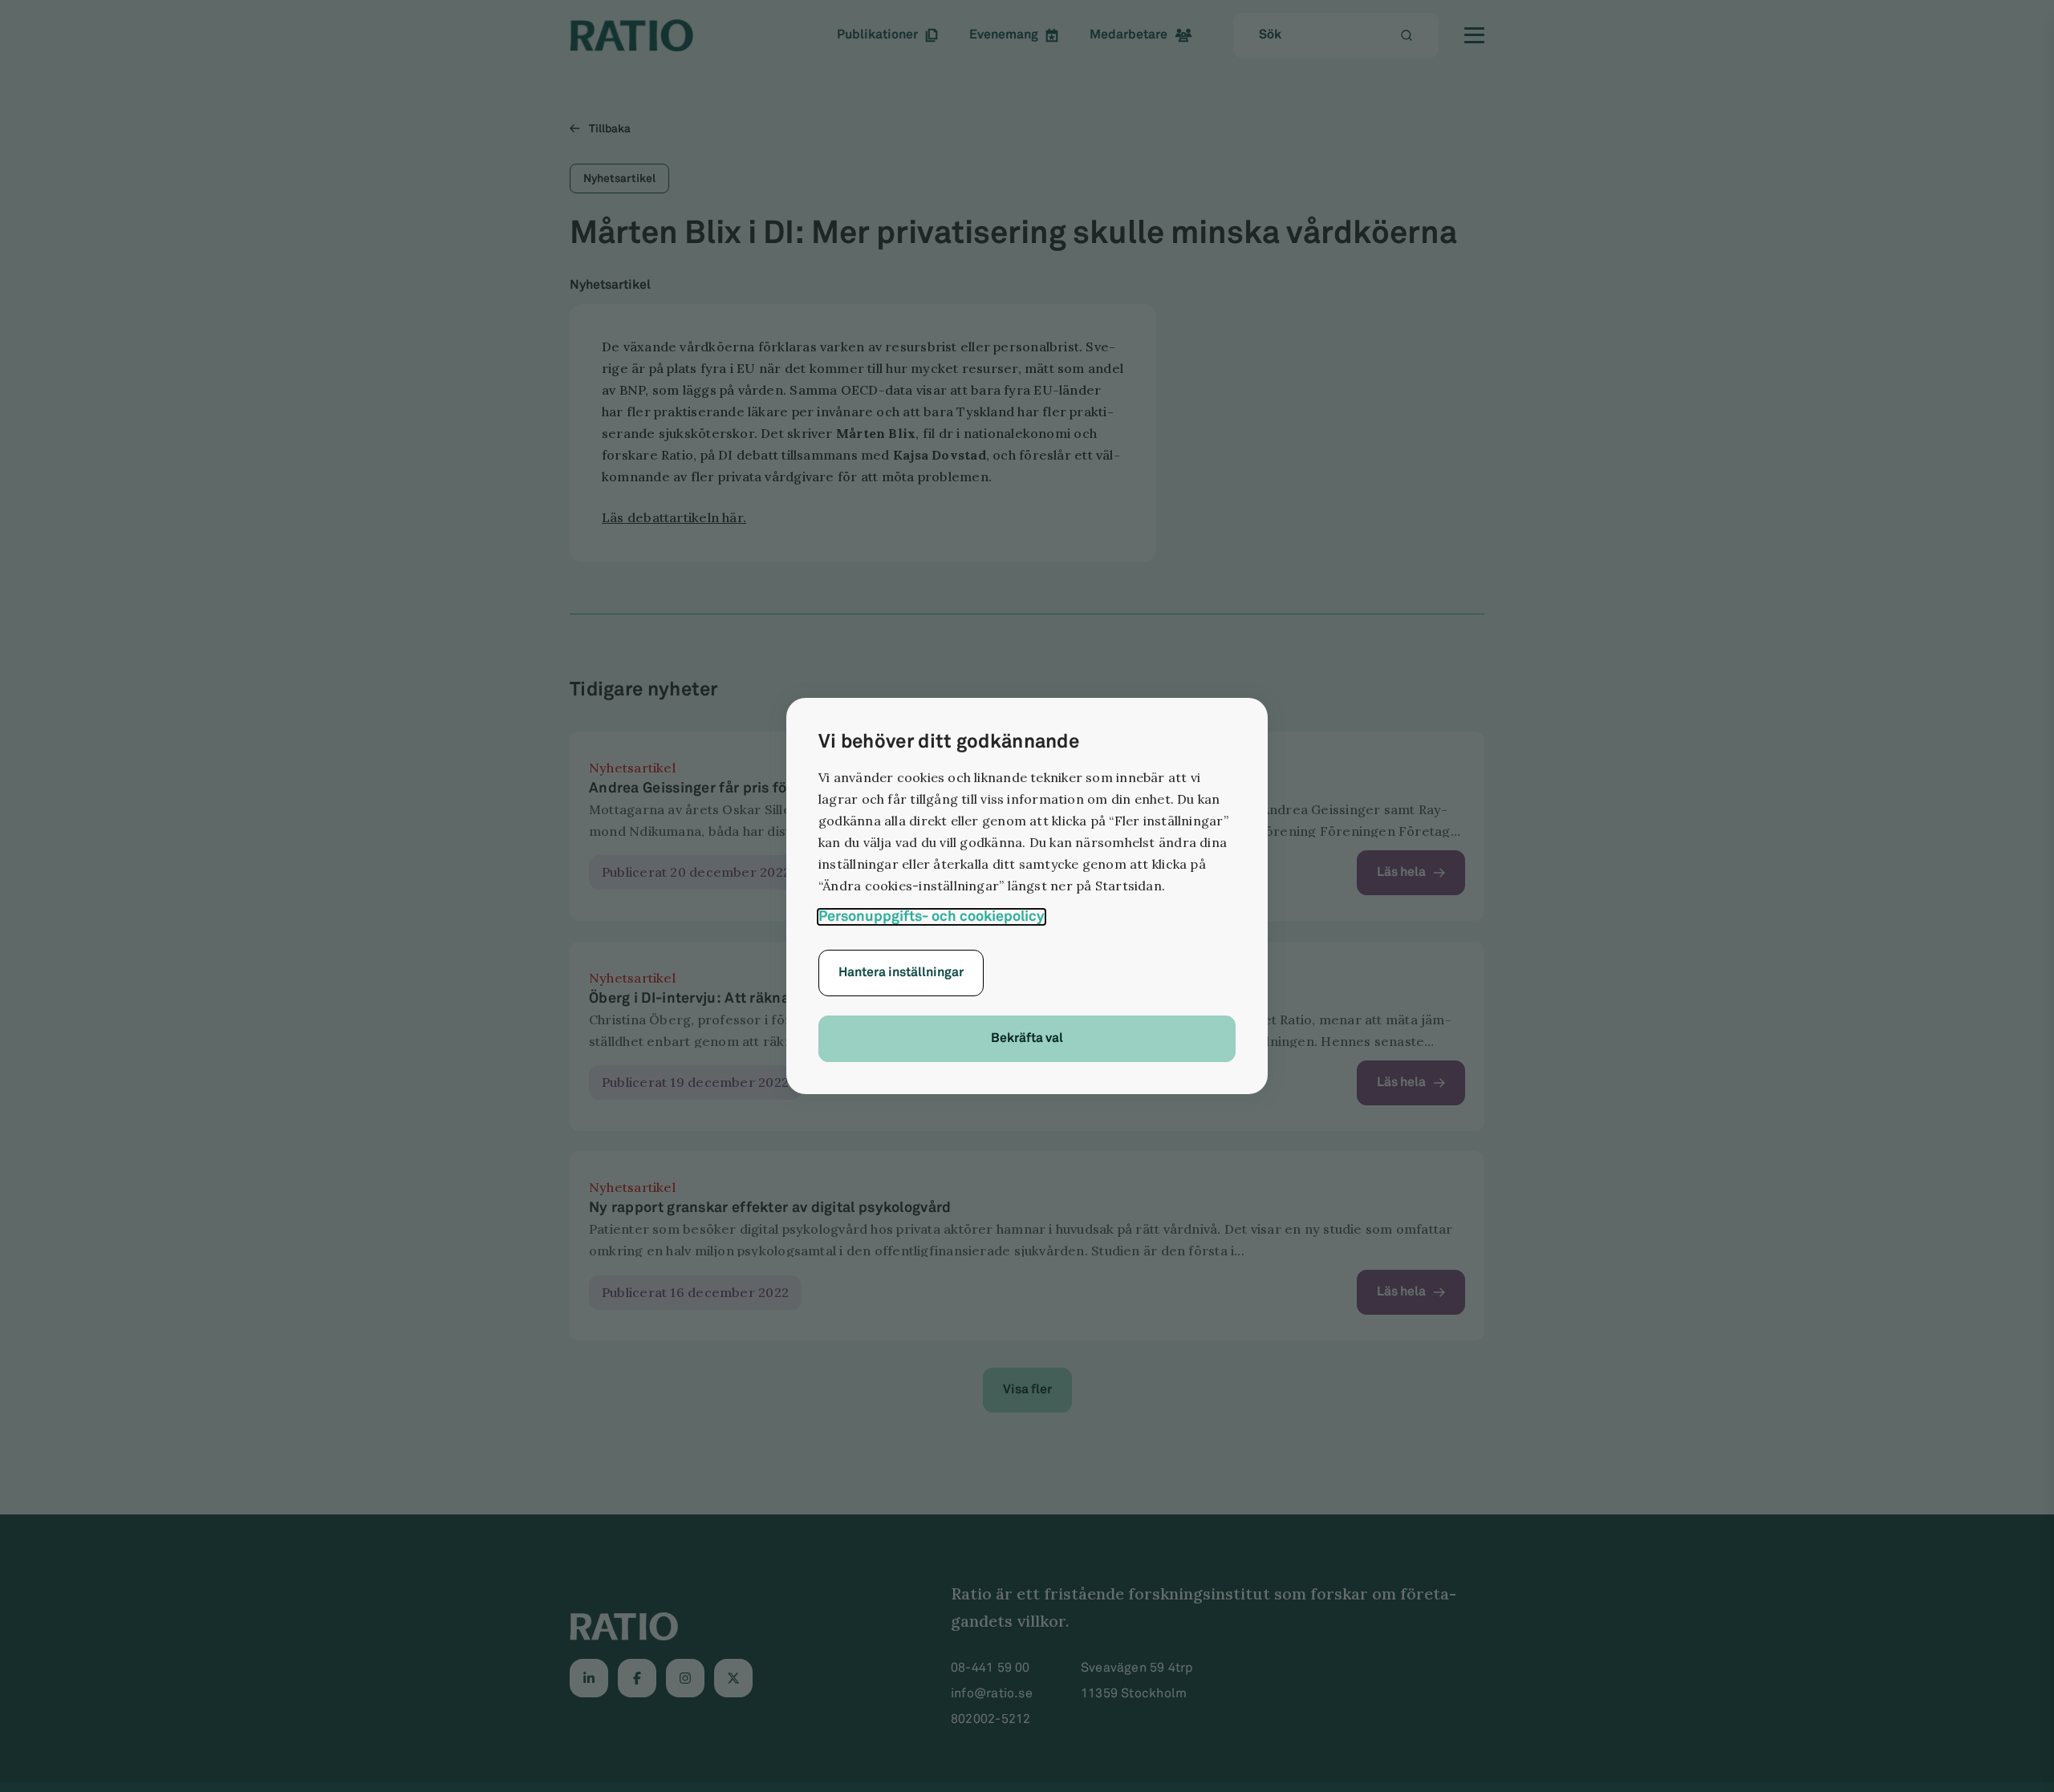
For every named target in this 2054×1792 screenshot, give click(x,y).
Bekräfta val (1027, 1038)
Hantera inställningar (901, 973)
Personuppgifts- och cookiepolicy (932, 917)
